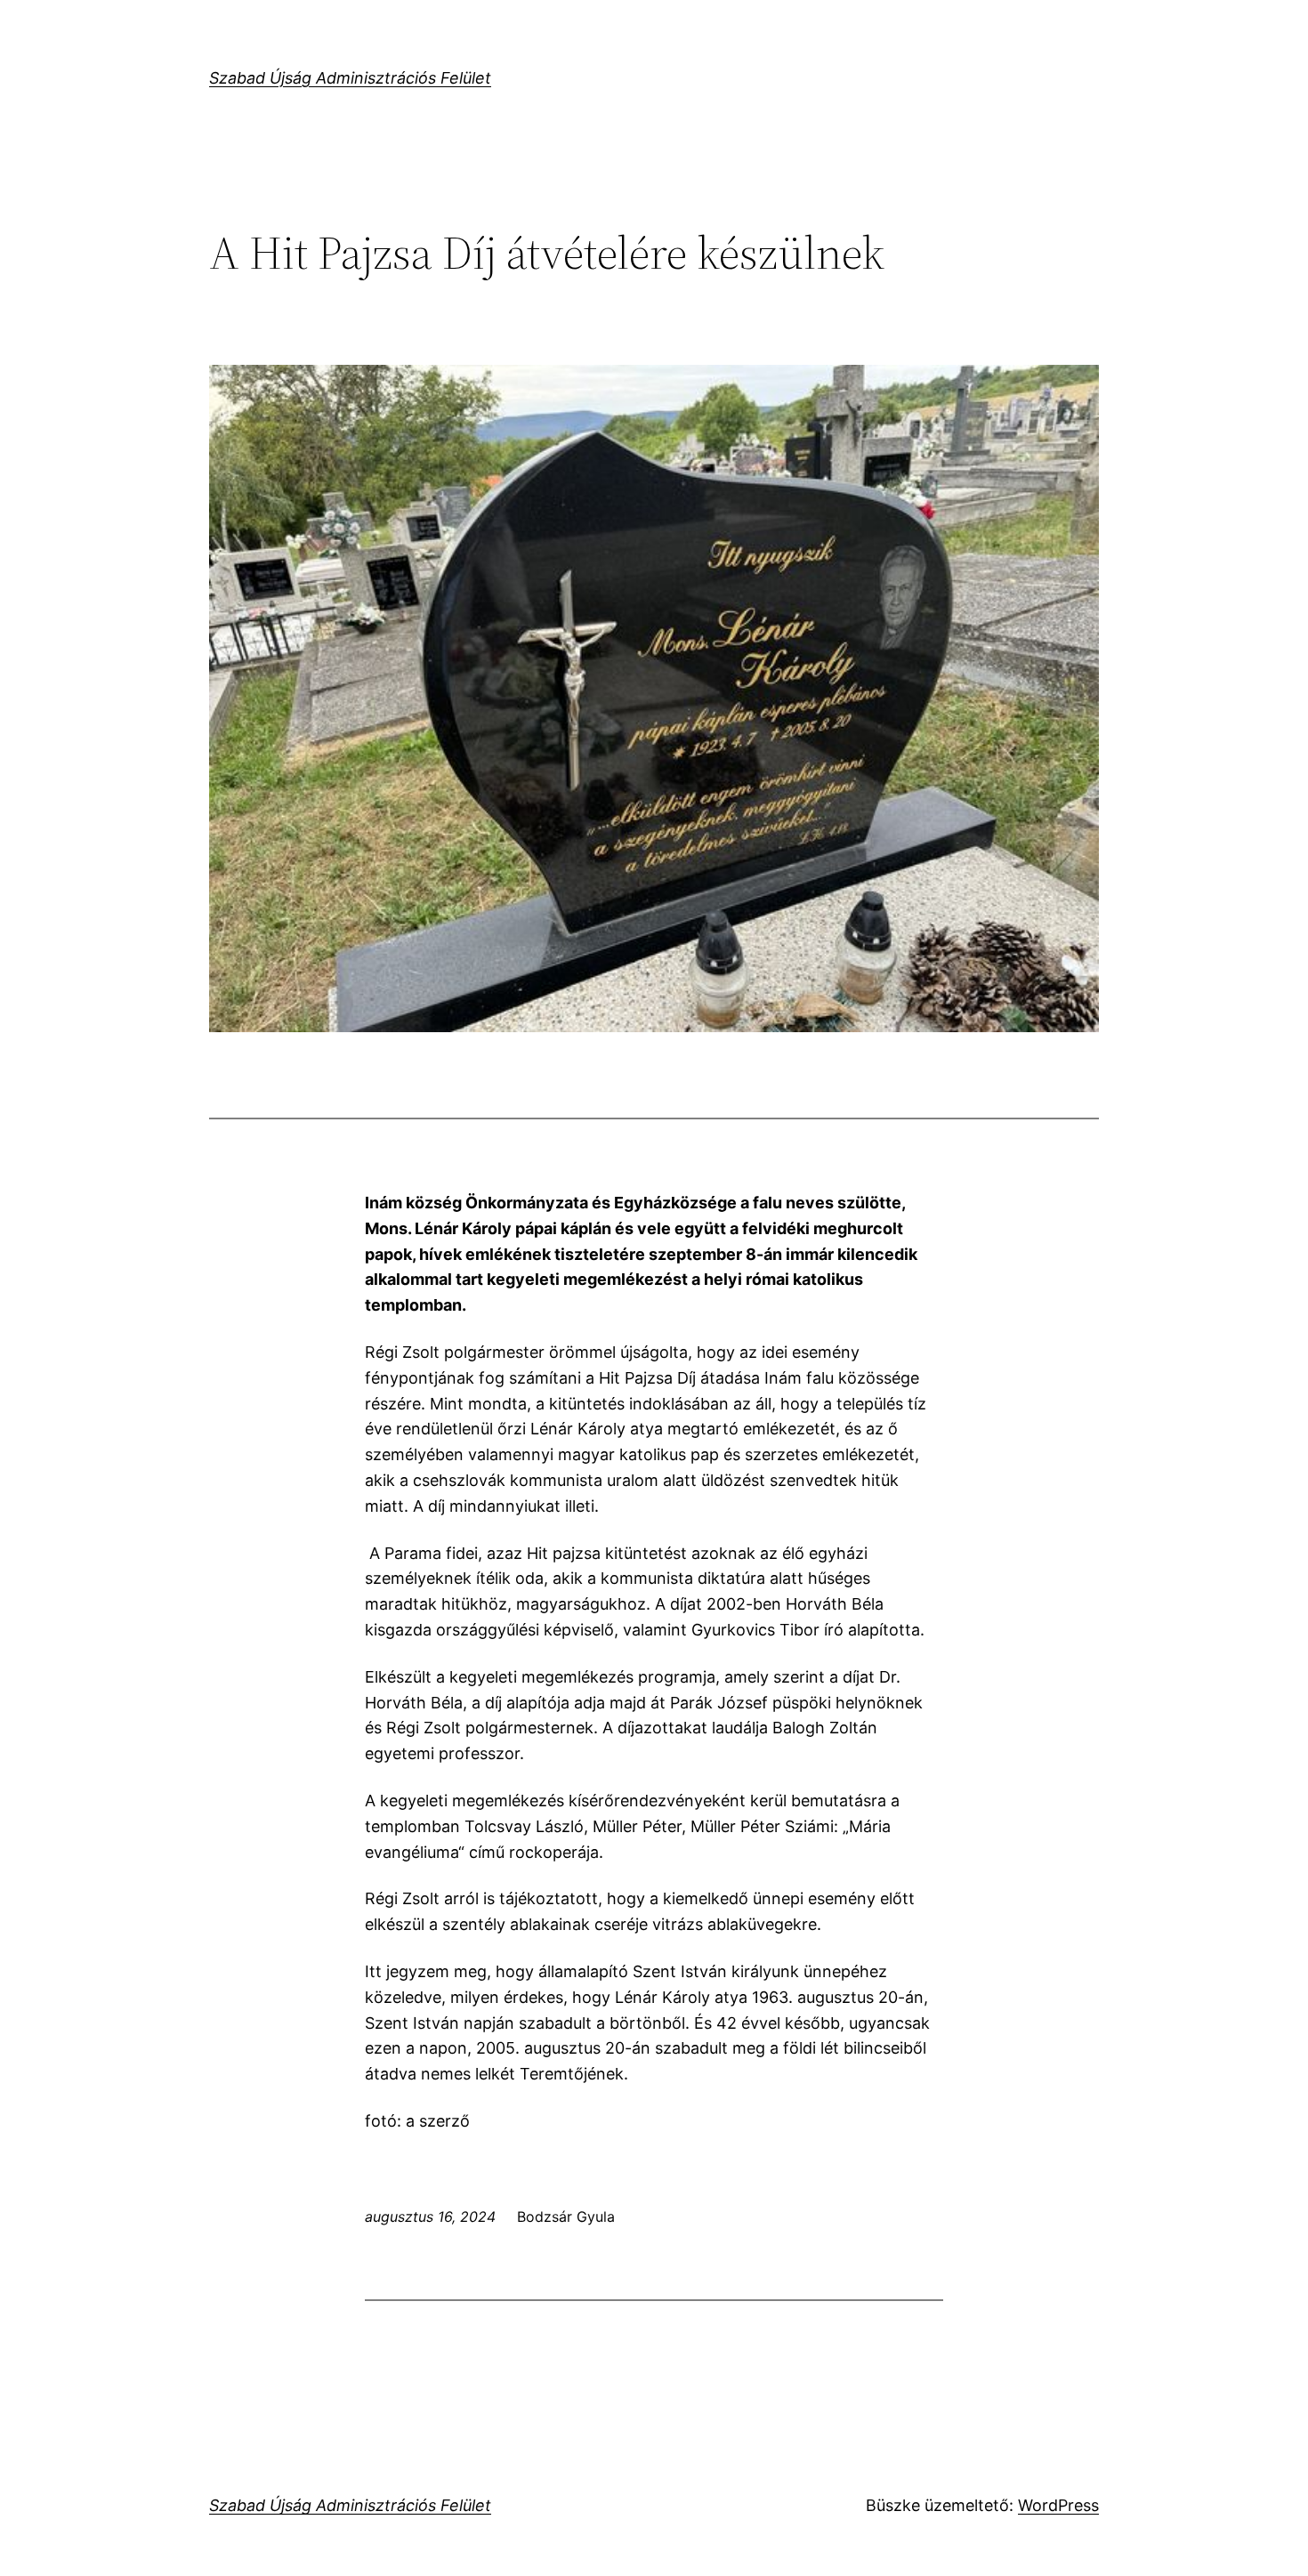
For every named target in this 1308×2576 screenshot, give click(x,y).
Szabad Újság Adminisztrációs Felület (350, 78)
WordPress (1058, 2505)
